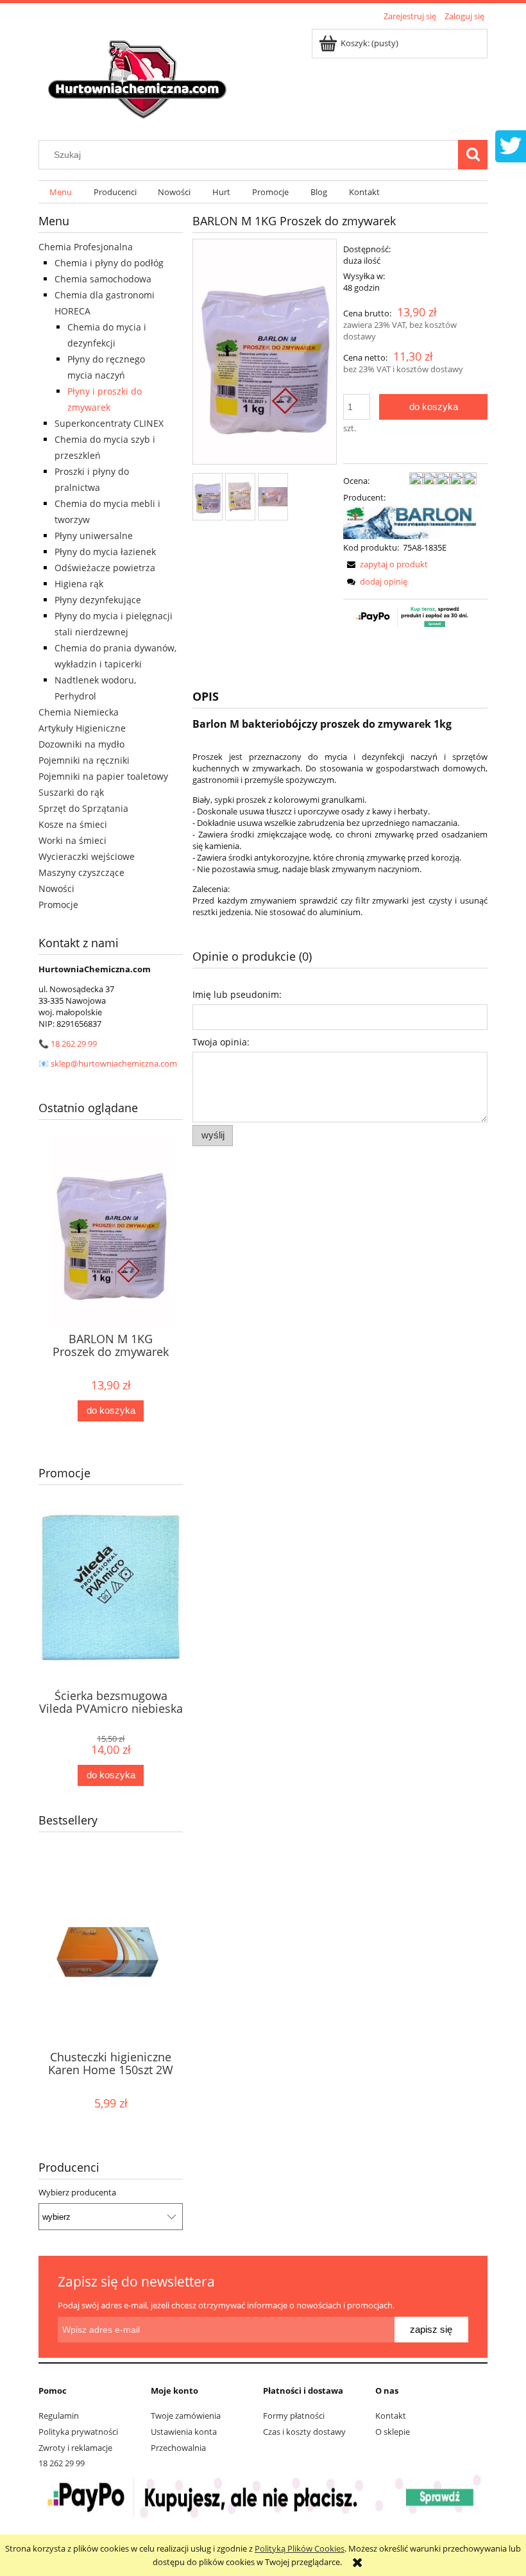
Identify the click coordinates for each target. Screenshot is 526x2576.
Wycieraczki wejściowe (87, 856)
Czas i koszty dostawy (304, 2432)
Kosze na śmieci (73, 824)
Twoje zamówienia (186, 2416)
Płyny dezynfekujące (98, 600)
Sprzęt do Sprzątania (83, 808)
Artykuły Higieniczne (82, 728)
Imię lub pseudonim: (237, 994)
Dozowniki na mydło (81, 744)
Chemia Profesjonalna (86, 247)
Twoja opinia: (221, 1042)
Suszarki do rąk (71, 792)
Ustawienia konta (184, 2432)
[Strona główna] (139, 75)
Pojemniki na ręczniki (84, 760)
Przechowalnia (178, 2448)
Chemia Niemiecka (79, 712)
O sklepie (393, 2432)
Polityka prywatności (78, 2432)
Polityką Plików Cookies (300, 2548)
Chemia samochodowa (103, 279)
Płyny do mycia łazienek (105, 552)
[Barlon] (410, 521)
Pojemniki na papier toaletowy (103, 776)
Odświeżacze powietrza (105, 568)
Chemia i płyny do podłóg (109, 263)
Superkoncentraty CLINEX (109, 423)
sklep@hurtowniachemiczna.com (114, 1063)
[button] (386, 564)
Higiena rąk (79, 584)
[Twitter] (511, 144)
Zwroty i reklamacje (75, 2448)
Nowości (56, 889)
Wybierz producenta (77, 2192)
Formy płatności (294, 2416)
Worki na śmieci (72, 840)
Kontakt (391, 2416)
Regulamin (59, 2416)
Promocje (58, 905)
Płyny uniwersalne (94, 536)
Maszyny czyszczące (81, 872)
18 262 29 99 (74, 1043)
